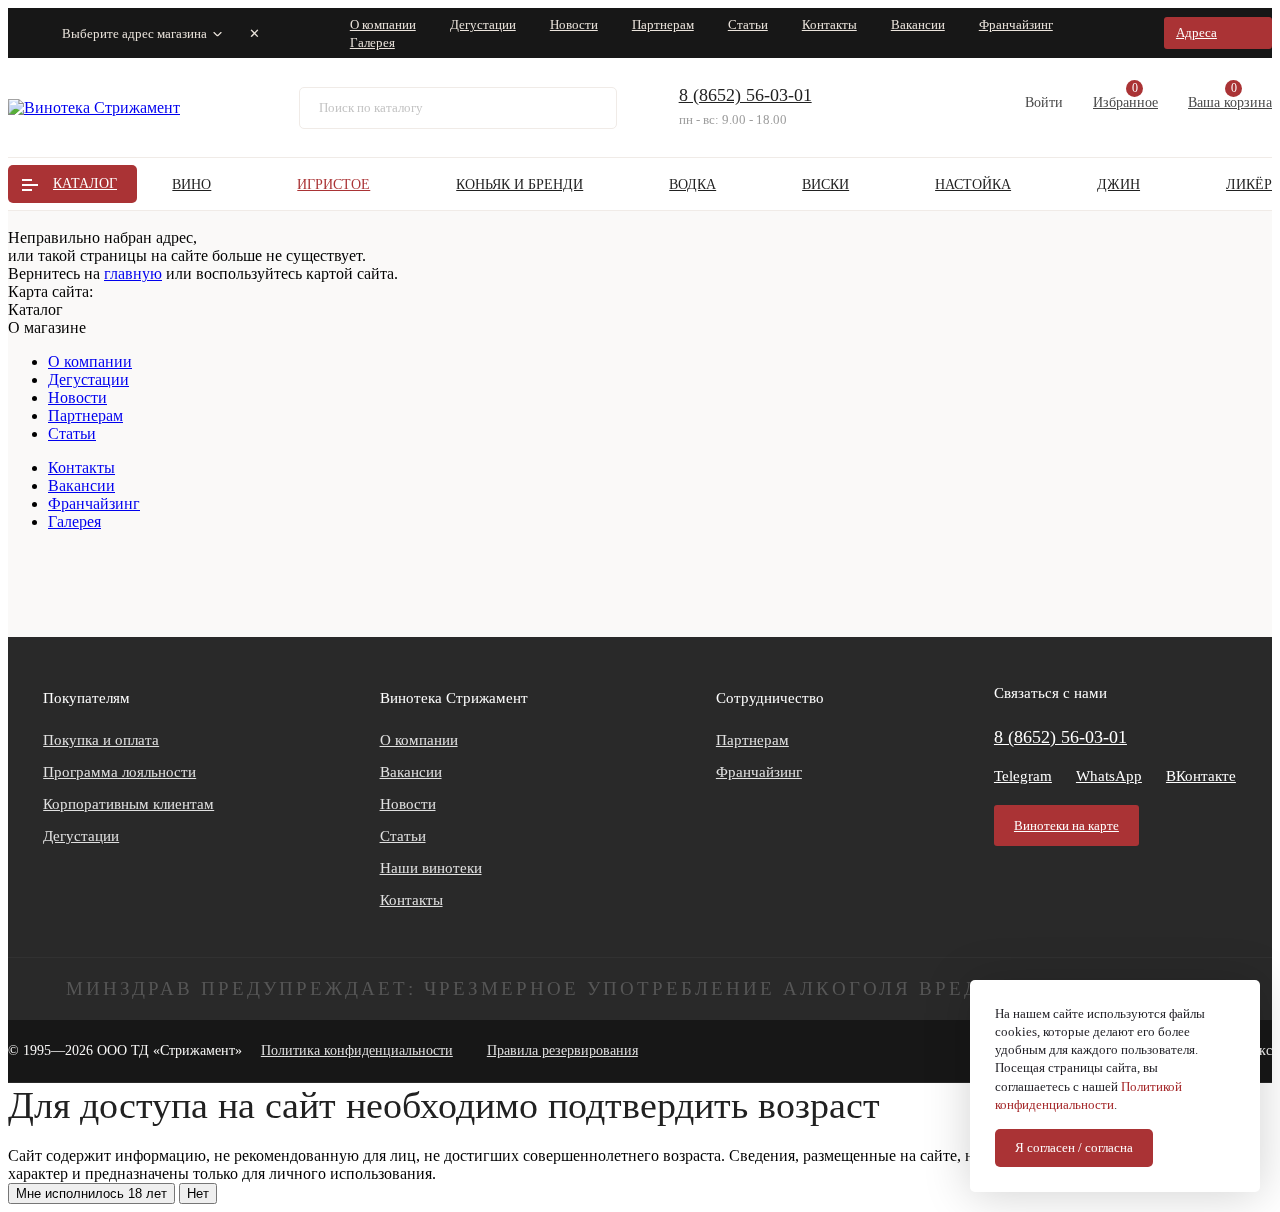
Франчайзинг (1016, 24)
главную (133, 273)
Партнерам (663, 24)
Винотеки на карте (1066, 825)
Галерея (372, 42)
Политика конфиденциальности (357, 1050)
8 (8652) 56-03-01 (745, 95)
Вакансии (918, 24)
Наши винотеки (431, 868)
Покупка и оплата (101, 740)
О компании (383, 24)
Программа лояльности (119, 772)
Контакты (829, 24)
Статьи (748, 24)
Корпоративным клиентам (128, 804)
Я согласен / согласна (1074, 1147)
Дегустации (483, 24)
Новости (574, 24)
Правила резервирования (562, 1050)
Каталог (85, 183)
